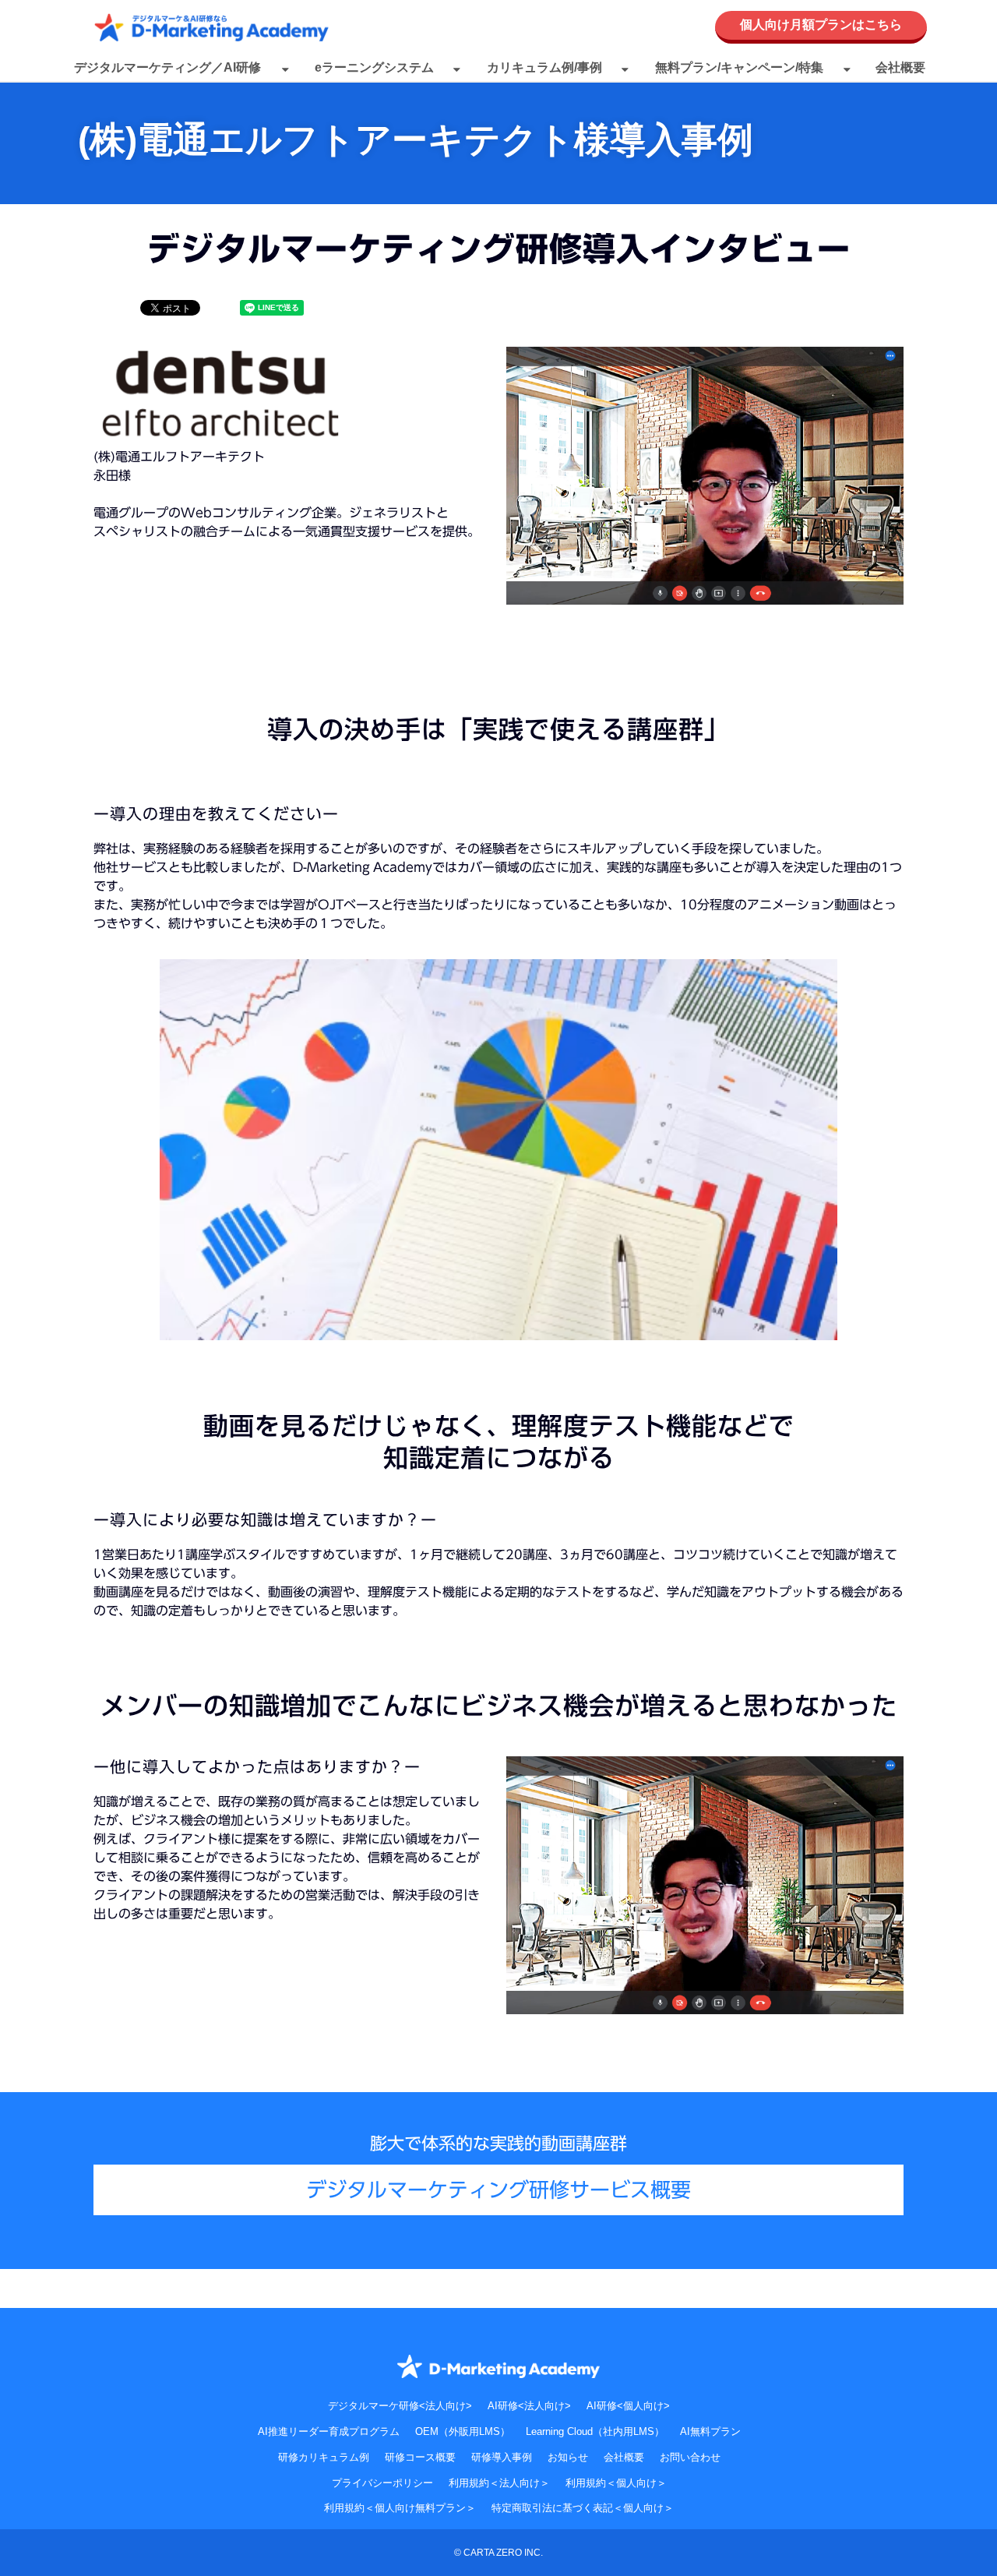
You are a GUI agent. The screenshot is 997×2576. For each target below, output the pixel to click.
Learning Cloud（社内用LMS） (595, 2431)
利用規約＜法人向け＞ (499, 2483)
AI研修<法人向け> (529, 2406)
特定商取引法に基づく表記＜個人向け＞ (583, 2508)
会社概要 (900, 67)
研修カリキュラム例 (324, 2457)
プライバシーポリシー (382, 2483)
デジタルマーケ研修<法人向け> (400, 2406)
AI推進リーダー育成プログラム (329, 2431)
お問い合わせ (690, 2457)
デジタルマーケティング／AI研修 (167, 67)
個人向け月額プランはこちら (821, 25)
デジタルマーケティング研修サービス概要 (498, 2190)
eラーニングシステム (374, 67)
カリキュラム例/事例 (544, 67)
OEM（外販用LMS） (463, 2431)
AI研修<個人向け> (628, 2406)
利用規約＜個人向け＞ (616, 2483)
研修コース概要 (420, 2457)
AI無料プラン (710, 2431)
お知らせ (568, 2457)
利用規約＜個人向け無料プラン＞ (400, 2508)
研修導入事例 (502, 2457)
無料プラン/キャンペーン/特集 (739, 67)
